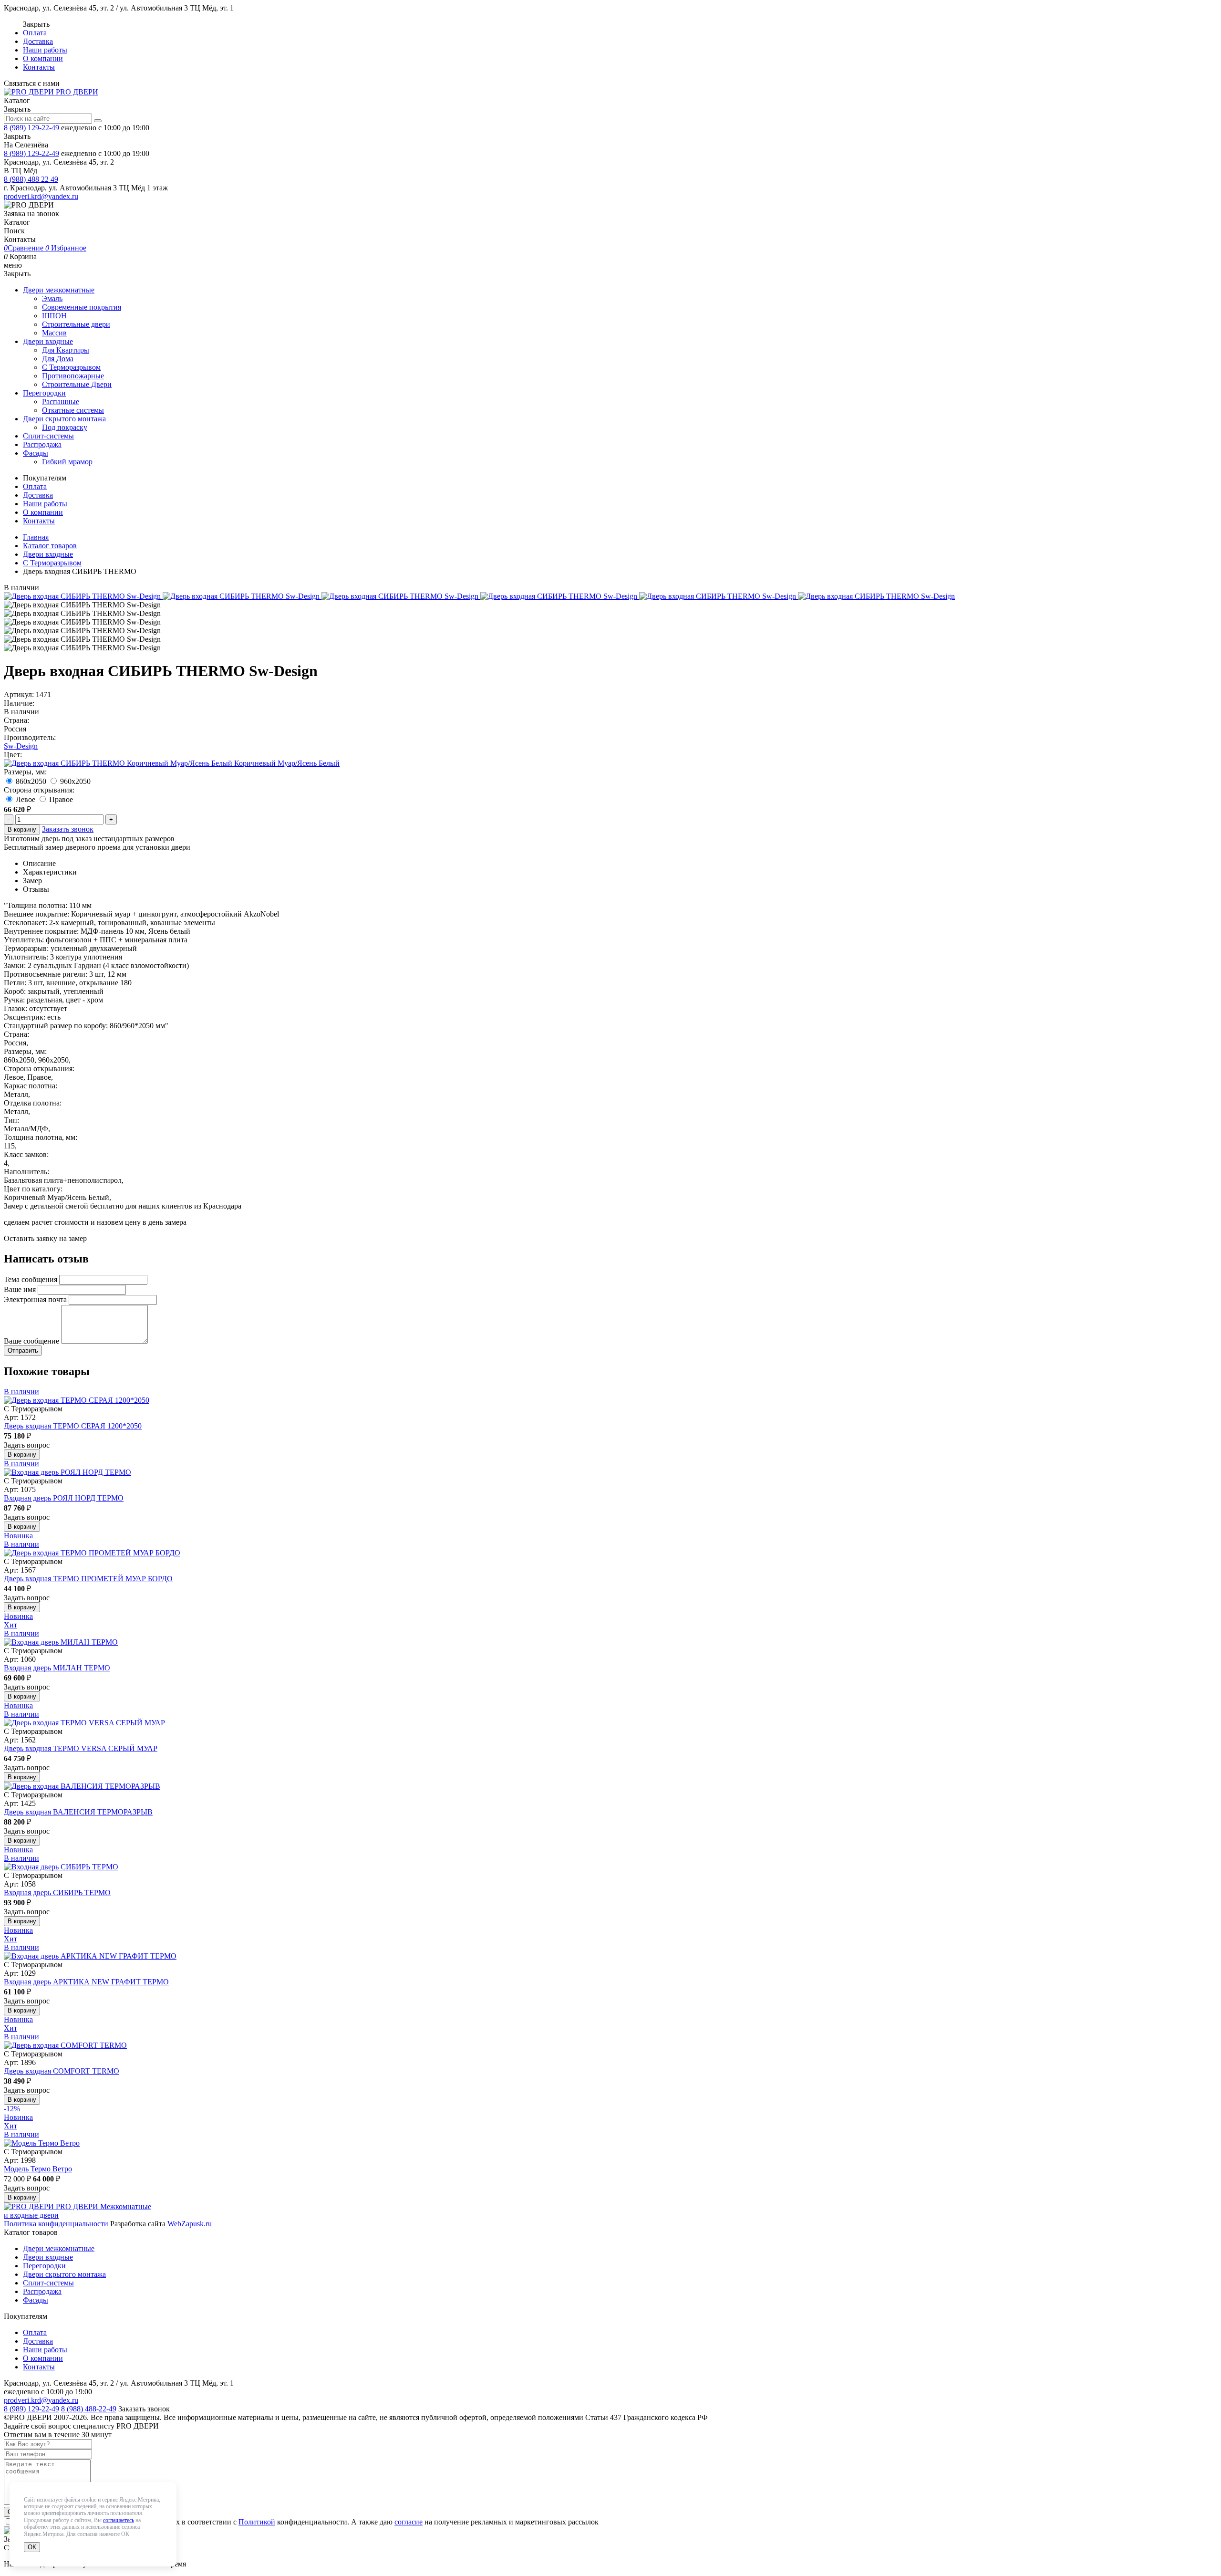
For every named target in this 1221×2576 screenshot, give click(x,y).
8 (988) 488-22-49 (89, 2409)
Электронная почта (35, 1299)
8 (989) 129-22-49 (31, 128)
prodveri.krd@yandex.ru (41, 196)
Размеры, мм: (25, 1051)
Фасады (36, 453)
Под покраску (65, 427)
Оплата (35, 33)
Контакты (39, 67)
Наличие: (19, 703)
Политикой (257, 2522)
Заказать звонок (68, 829)
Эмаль (52, 298)
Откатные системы (73, 410)
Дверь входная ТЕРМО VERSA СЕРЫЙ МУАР (81, 1748)
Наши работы (45, 50)
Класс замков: (26, 1154)
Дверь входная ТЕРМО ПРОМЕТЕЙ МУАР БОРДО (88, 1579)
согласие (409, 2522)
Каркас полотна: (31, 1086)
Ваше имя (20, 1289)
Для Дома (58, 359)
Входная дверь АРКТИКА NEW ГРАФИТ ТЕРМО (86, 1982)
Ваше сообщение (31, 1341)
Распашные (61, 402)
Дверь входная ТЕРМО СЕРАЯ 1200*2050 (73, 1426)
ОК (32, 2547)
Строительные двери (76, 324)
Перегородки (44, 393)
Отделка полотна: (33, 1103)
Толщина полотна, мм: (41, 1137)
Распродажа (42, 444)
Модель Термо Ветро (38, 2169)
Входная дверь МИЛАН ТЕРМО (57, 1668)
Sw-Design (21, 746)
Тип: (11, 1120)
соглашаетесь (119, 2520)
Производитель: (30, 737)
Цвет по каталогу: (33, 1189)
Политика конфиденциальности (56, 2224)
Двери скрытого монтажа (64, 419)
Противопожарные (73, 376)
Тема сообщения (31, 1279)
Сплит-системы (48, 436)
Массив (54, 333)
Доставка (38, 41)
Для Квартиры (66, 350)
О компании (43, 58)
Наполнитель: (26, 1172)
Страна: (16, 720)
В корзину (22, 829)
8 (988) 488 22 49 (31, 179)
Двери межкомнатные (59, 290)
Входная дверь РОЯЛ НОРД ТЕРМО (64, 1498)
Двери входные (48, 341)
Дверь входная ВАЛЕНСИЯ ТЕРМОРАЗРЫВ (78, 1812)
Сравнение (25, 248)
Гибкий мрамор (67, 462)
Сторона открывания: (39, 1069)
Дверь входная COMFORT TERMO (62, 2071)
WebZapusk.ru (190, 2224)
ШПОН (54, 316)
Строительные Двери (77, 384)
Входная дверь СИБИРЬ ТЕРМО (57, 1893)
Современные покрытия (82, 307)
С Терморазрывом (71, 367)
